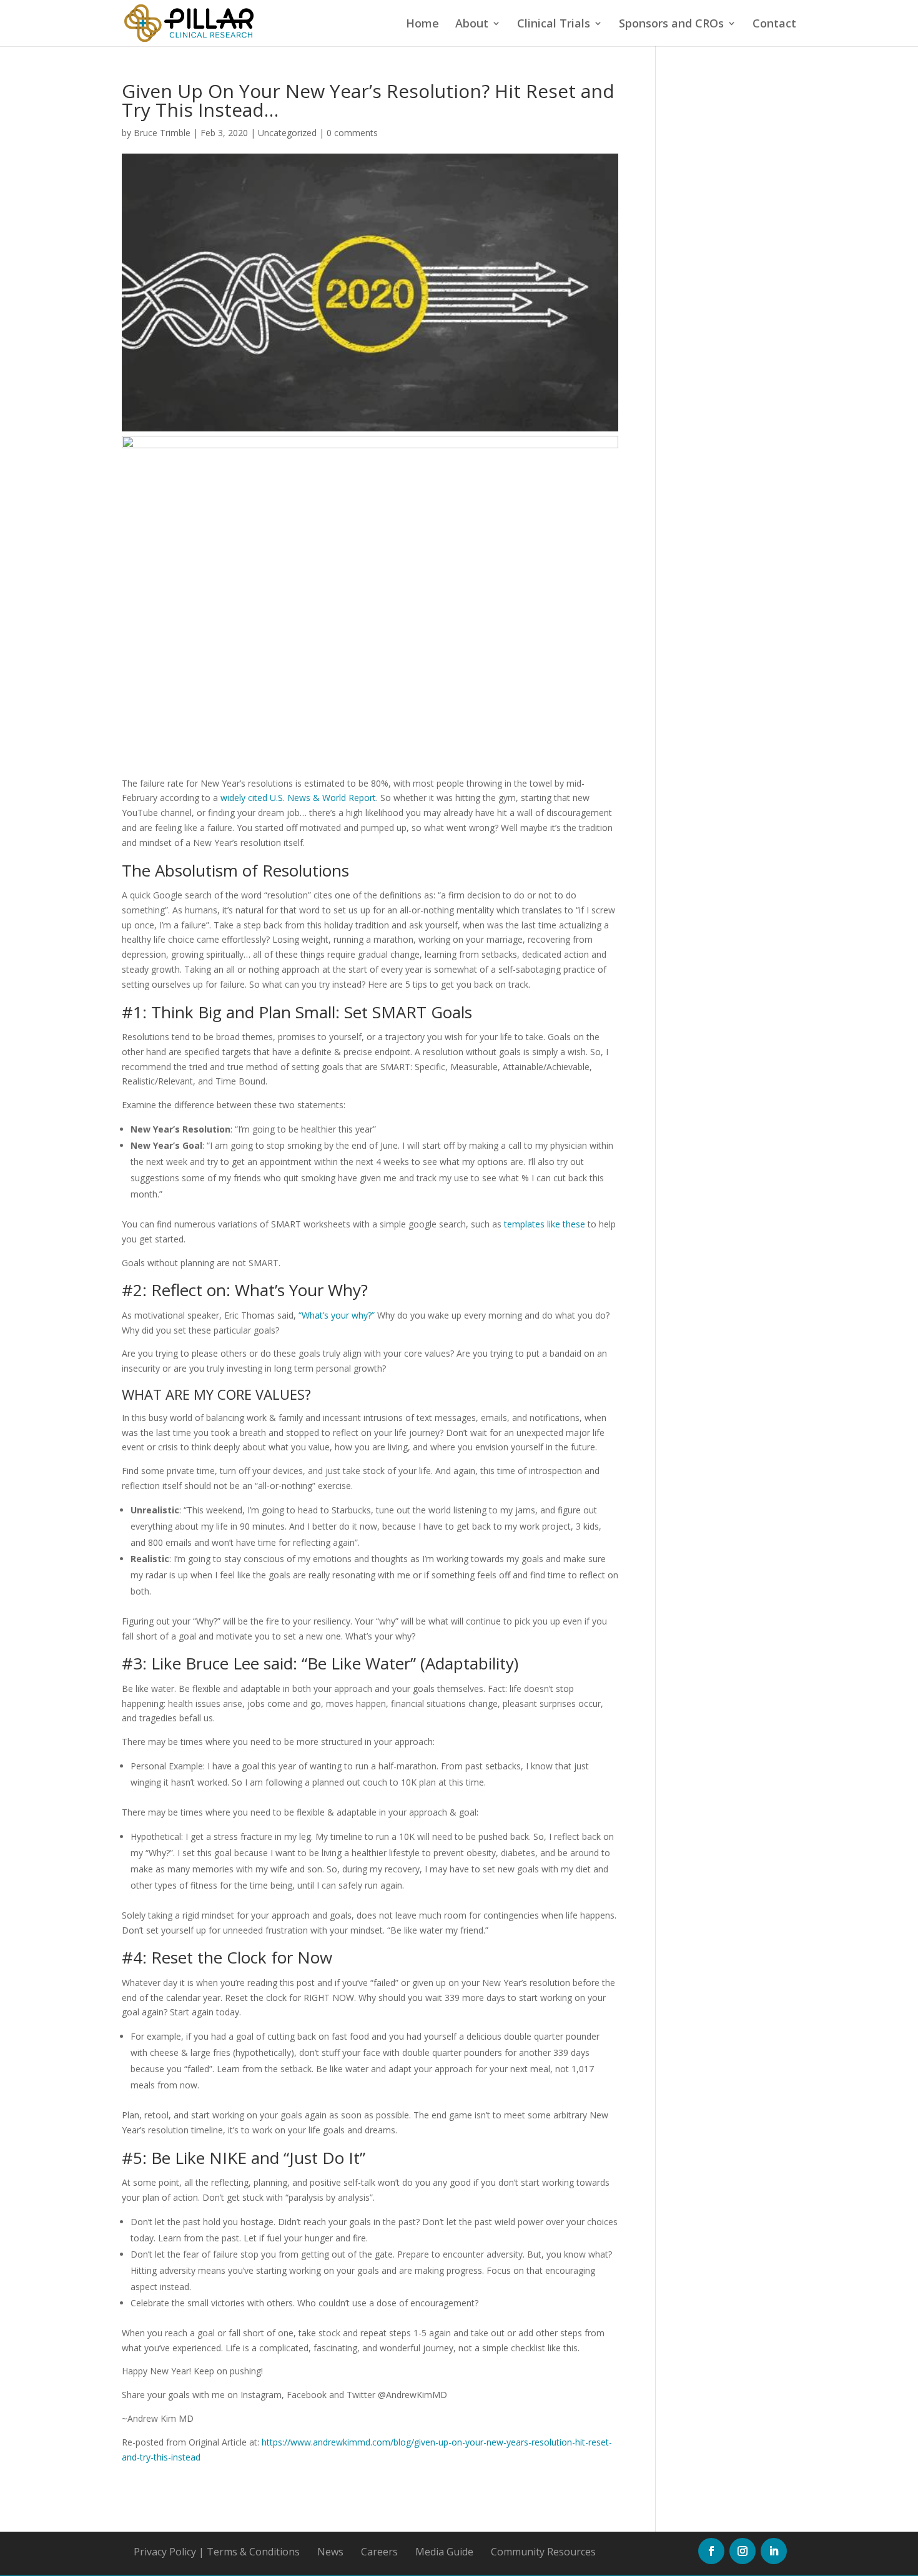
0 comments (352, 133)
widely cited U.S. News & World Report (298, 798)
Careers (379, 2552)
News (330, 2552)
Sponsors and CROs (671, 25)
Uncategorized (287, 133)
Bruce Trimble (162, 133)
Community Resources (543, 2552)
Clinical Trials (554, 25)
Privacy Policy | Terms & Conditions (217, 2552)
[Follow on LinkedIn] (774, 2551)
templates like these (545, 1224)
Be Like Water (359, 1663)
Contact (774, 25)
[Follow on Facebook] (711, 2551)
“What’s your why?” (337, 1315)
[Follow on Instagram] (743, 2551)
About (472, 25)
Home (422, 25)
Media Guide (444, 2552)
